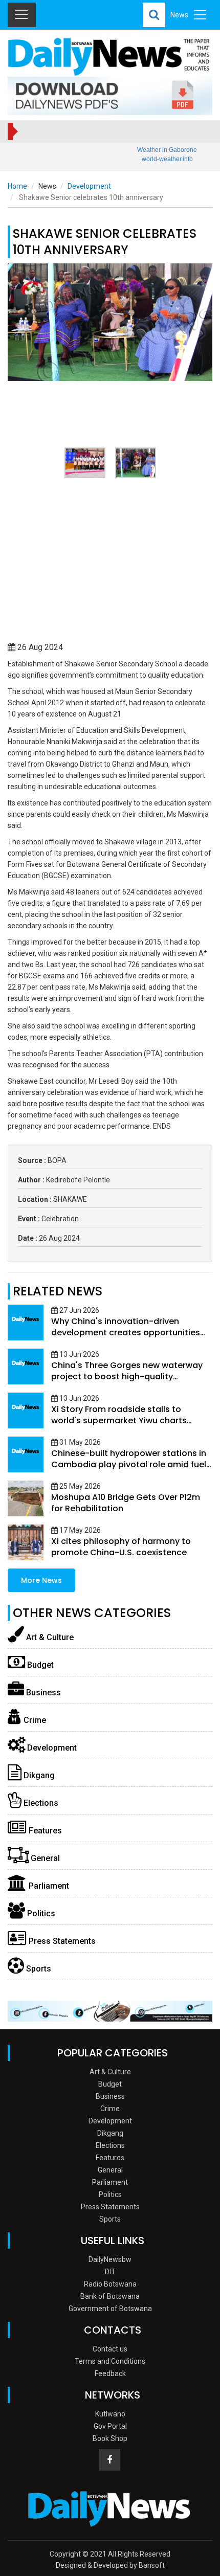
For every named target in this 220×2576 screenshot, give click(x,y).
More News (41, 1580)
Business (42, 1693)
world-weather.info (167, 159)
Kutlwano (110, 2414)
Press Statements (61, 1941)
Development (89, 186)
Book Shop (110, 2438)
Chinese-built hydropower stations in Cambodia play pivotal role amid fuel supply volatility (129, 1464)
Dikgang (38, 1775)
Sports (38, 1969)
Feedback (110, 2373)
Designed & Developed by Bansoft (110, 2565)
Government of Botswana (110, 2309)
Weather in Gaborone (167, 150)
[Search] (154, 15)
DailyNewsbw (110, 2259)
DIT (110, 2272)
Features (44, 1831)
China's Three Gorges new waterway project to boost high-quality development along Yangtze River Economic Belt (127, 1382)
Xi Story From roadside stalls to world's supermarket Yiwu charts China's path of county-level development (119, 1426)
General (44, 1858)
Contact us (110, 2349)
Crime (34, 1720)
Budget (39, 1665)
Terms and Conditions (110, 2361)
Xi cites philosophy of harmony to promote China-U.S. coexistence (121, 1547)
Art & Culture (49, 1637)
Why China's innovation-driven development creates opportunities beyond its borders (126, 1332)
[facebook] (109, 2460)
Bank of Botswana (110, 2296)
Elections (40, 1803)
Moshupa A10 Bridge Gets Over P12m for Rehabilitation (126, 1503)
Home (17, 186)
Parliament (48, 1886)
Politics (40, 1913)
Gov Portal (110, 2426)
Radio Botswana (110, 2284)
